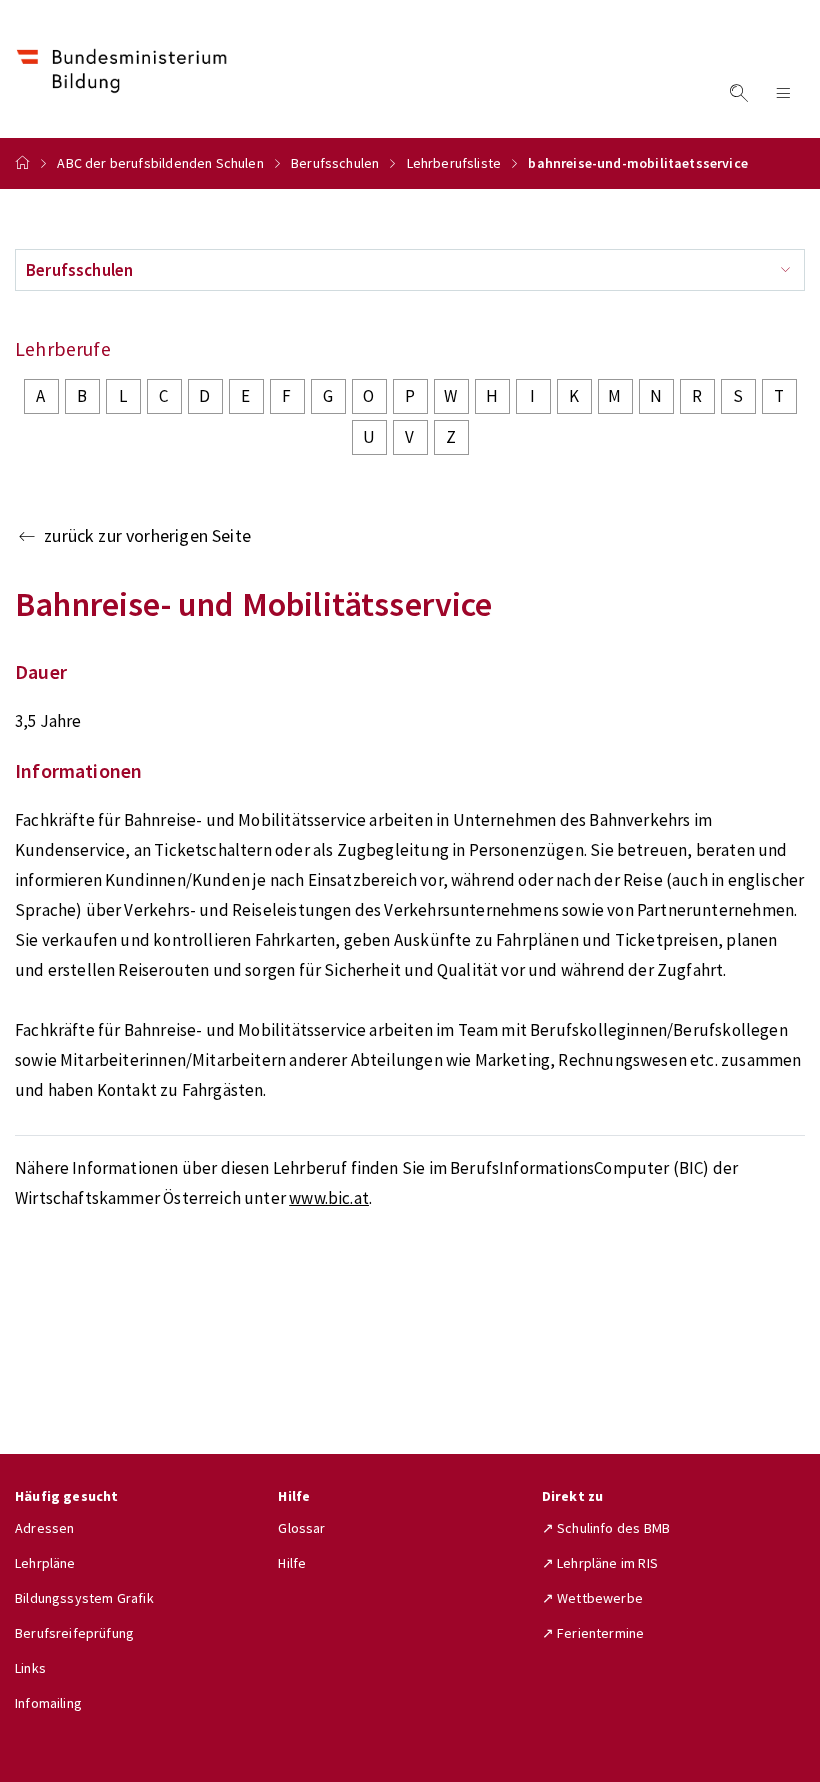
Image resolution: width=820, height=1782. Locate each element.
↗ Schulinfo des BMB (606, 1528)
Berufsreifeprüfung (74, 1633)
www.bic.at (329, 1198)
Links (30, 1668)
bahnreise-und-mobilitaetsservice (638, 163)
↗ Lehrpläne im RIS (600, 1563)
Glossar (301, 1528)
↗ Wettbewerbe (592, 1598)
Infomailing (48, 1703)
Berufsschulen (335, 163)
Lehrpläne (45, 1563)
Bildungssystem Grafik (84, 1598)
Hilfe (292, 1563)
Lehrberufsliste (454, 163)
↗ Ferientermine (593, 1633)
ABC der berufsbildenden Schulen (160, 163)
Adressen (44, 1528)
